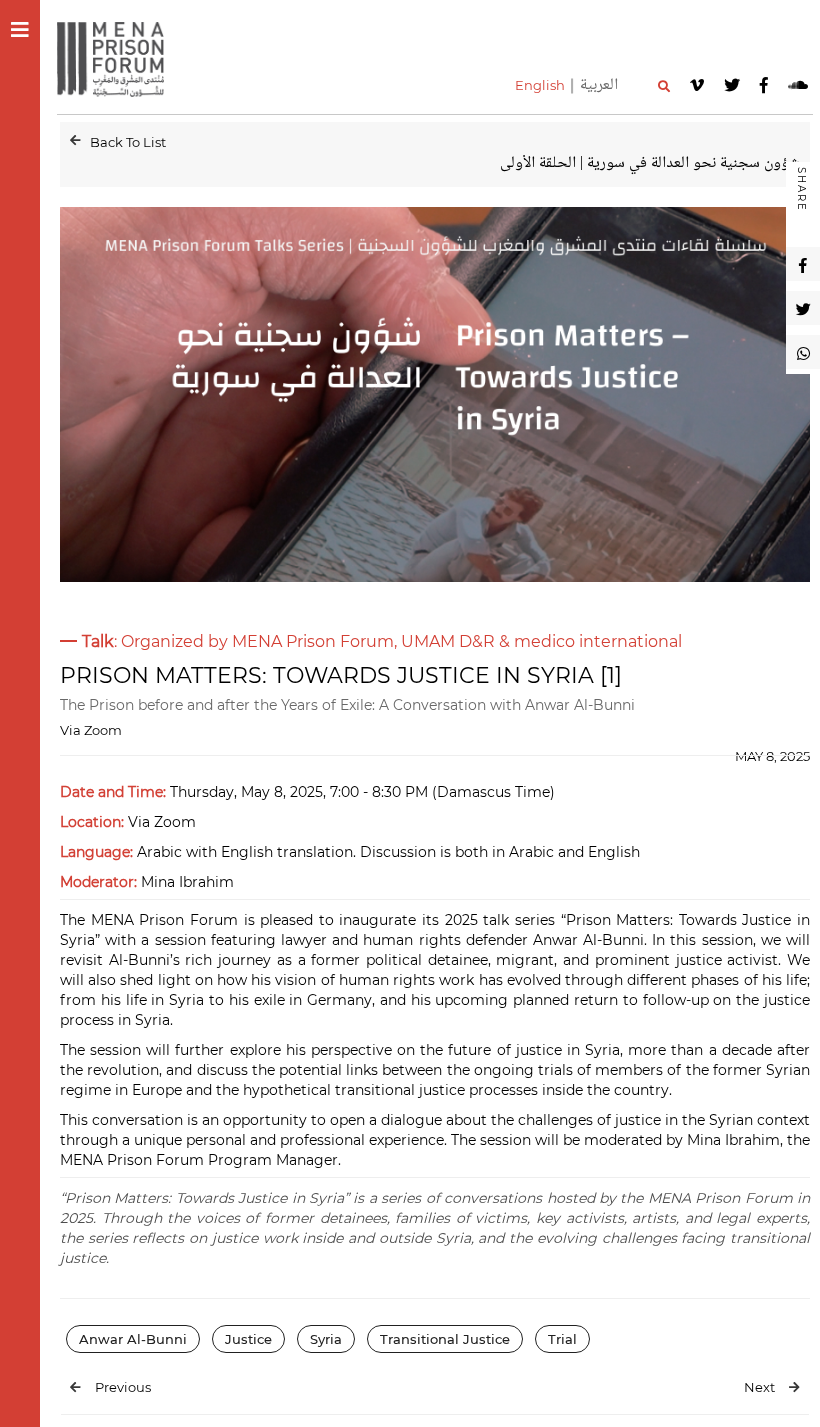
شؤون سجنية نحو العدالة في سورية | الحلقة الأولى (650, 163)
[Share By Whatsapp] (803, 352)
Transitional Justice (445, 1339)
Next (759, 1387)
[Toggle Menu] (20, 30)
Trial (562, 1339)
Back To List (128, 142)
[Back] (75, 140)
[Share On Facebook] (803, 264)
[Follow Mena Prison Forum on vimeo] (697, 85)
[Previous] (75, 1387)
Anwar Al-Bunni (133, 1339)
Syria (326, 1339)
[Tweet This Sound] (803, 308)
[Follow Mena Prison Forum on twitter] (732, 85)
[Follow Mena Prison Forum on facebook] (764, 85)
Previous (123, 1387)
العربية (599, 85)
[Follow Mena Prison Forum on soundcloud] (798, 85)
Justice (248, 1339)
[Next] (794, 1387)
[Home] (118, 57)
